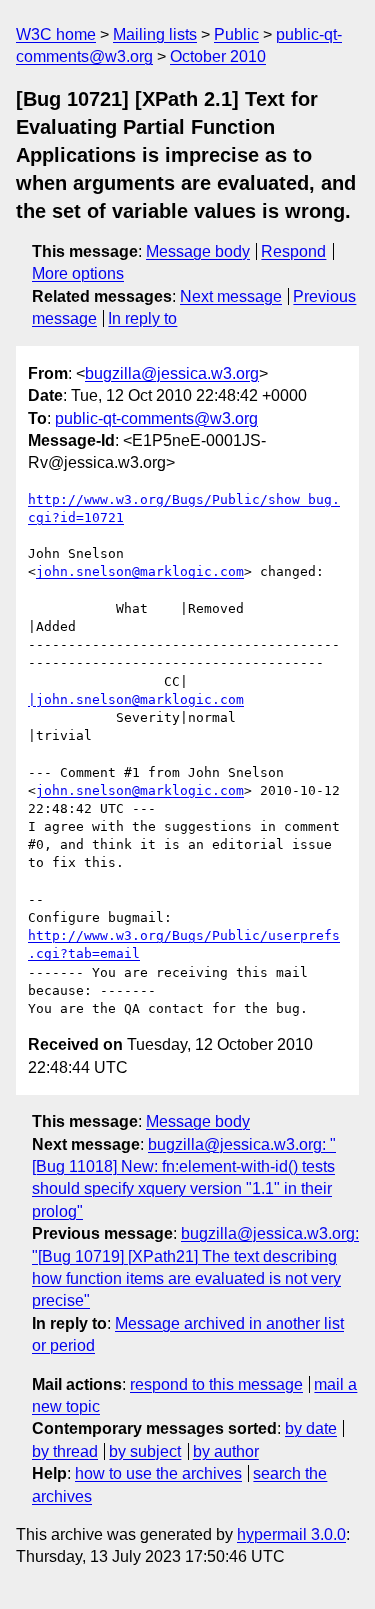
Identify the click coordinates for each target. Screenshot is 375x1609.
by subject (145, 1451)
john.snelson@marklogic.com (140, 571)
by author (226, 1451)
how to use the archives (158, 1473)
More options (78, 273)
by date (311, 1428)
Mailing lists (155, 34)
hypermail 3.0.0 (291, 1534)
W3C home (56, 34)
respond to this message (216, 1384)
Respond (293, 251)
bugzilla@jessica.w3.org (172, 373)
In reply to (142, 318)
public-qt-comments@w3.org (156, 418)
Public (236, 34)
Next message (231, 296)
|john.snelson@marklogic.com (136, 699)
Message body (198, 251)
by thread (65, 1451)
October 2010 (218, 56)
